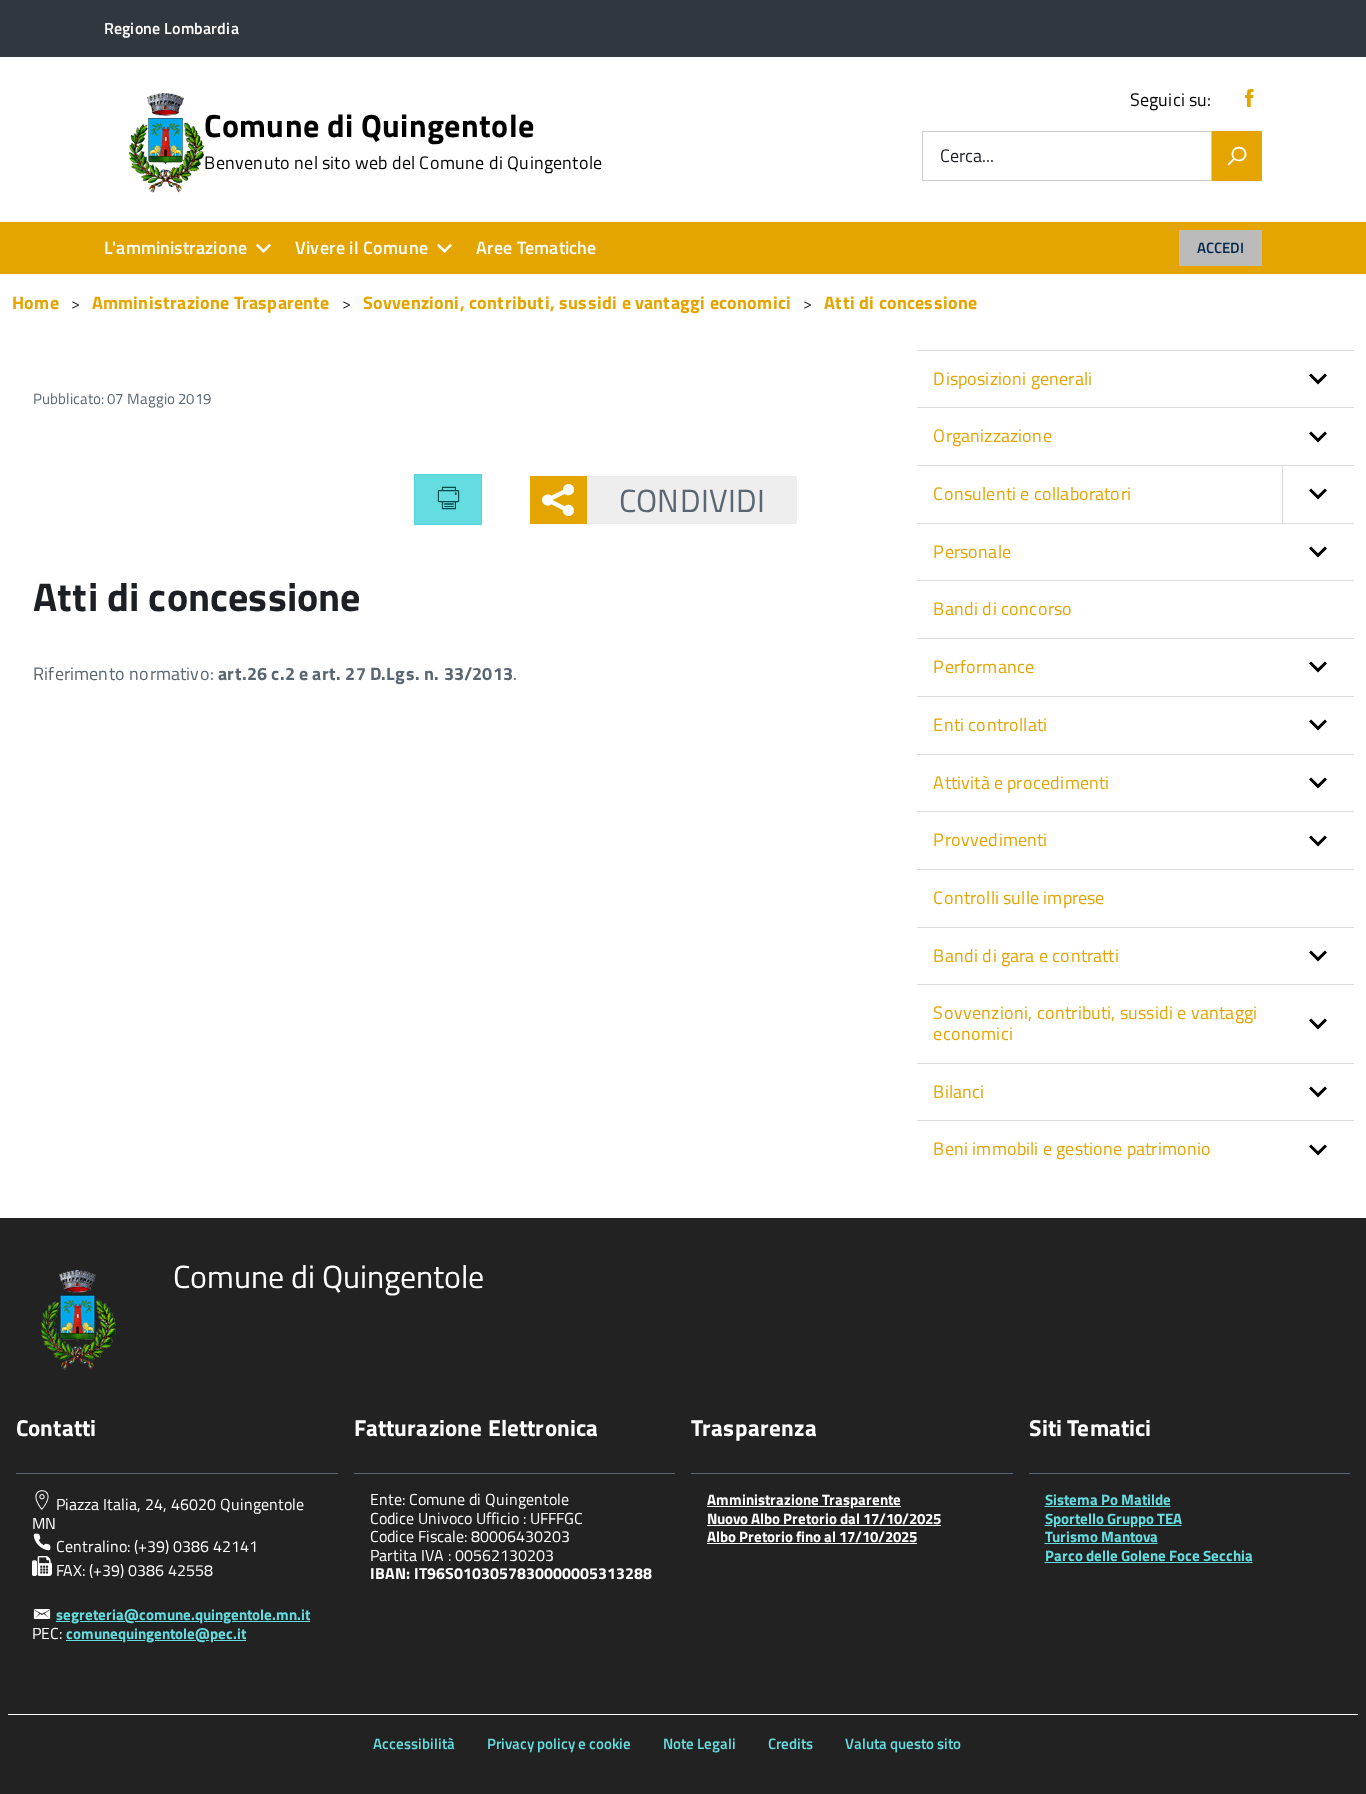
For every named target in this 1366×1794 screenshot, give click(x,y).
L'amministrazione (175, 247)
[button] (1318, 494)
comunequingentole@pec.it (156, 1633)
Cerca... (967, 156)
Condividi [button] (692, 500)
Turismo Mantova (1101, 1536)
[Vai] (1237, 156)
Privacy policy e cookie (559, 1743)
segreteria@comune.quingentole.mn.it (183, 1614)
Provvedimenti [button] (990, 839)
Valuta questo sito (903, 1743)
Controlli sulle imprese (1018, 897)
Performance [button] (983, 666)
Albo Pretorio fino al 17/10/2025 (812, 1536)
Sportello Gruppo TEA (1113, 1518)
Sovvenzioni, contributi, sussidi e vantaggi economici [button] (1095, 1023)
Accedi (1220, 247)
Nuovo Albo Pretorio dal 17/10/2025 (824, 1518)
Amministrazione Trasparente (804, 1499)
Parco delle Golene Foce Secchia (1149, 1555)
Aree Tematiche (536, 247)
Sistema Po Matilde (1108, 1499)
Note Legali (699, 1743)
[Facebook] (1249, 99)
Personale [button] (972, 551)
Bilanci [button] (958, 1091)
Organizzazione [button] (992, 435)
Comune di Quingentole (403, 141)
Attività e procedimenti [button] (1021, 782)
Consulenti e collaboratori (1032, 493)
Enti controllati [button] (990, 724)
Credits (790, 1743)
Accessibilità (414, 1743)
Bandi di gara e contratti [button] (1026, 955)
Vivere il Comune (361, 247)
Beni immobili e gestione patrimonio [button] (1072, 1148)
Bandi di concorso (1002, 608)
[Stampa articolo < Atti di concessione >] (448, 499)
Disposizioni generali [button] (1012, 378)
